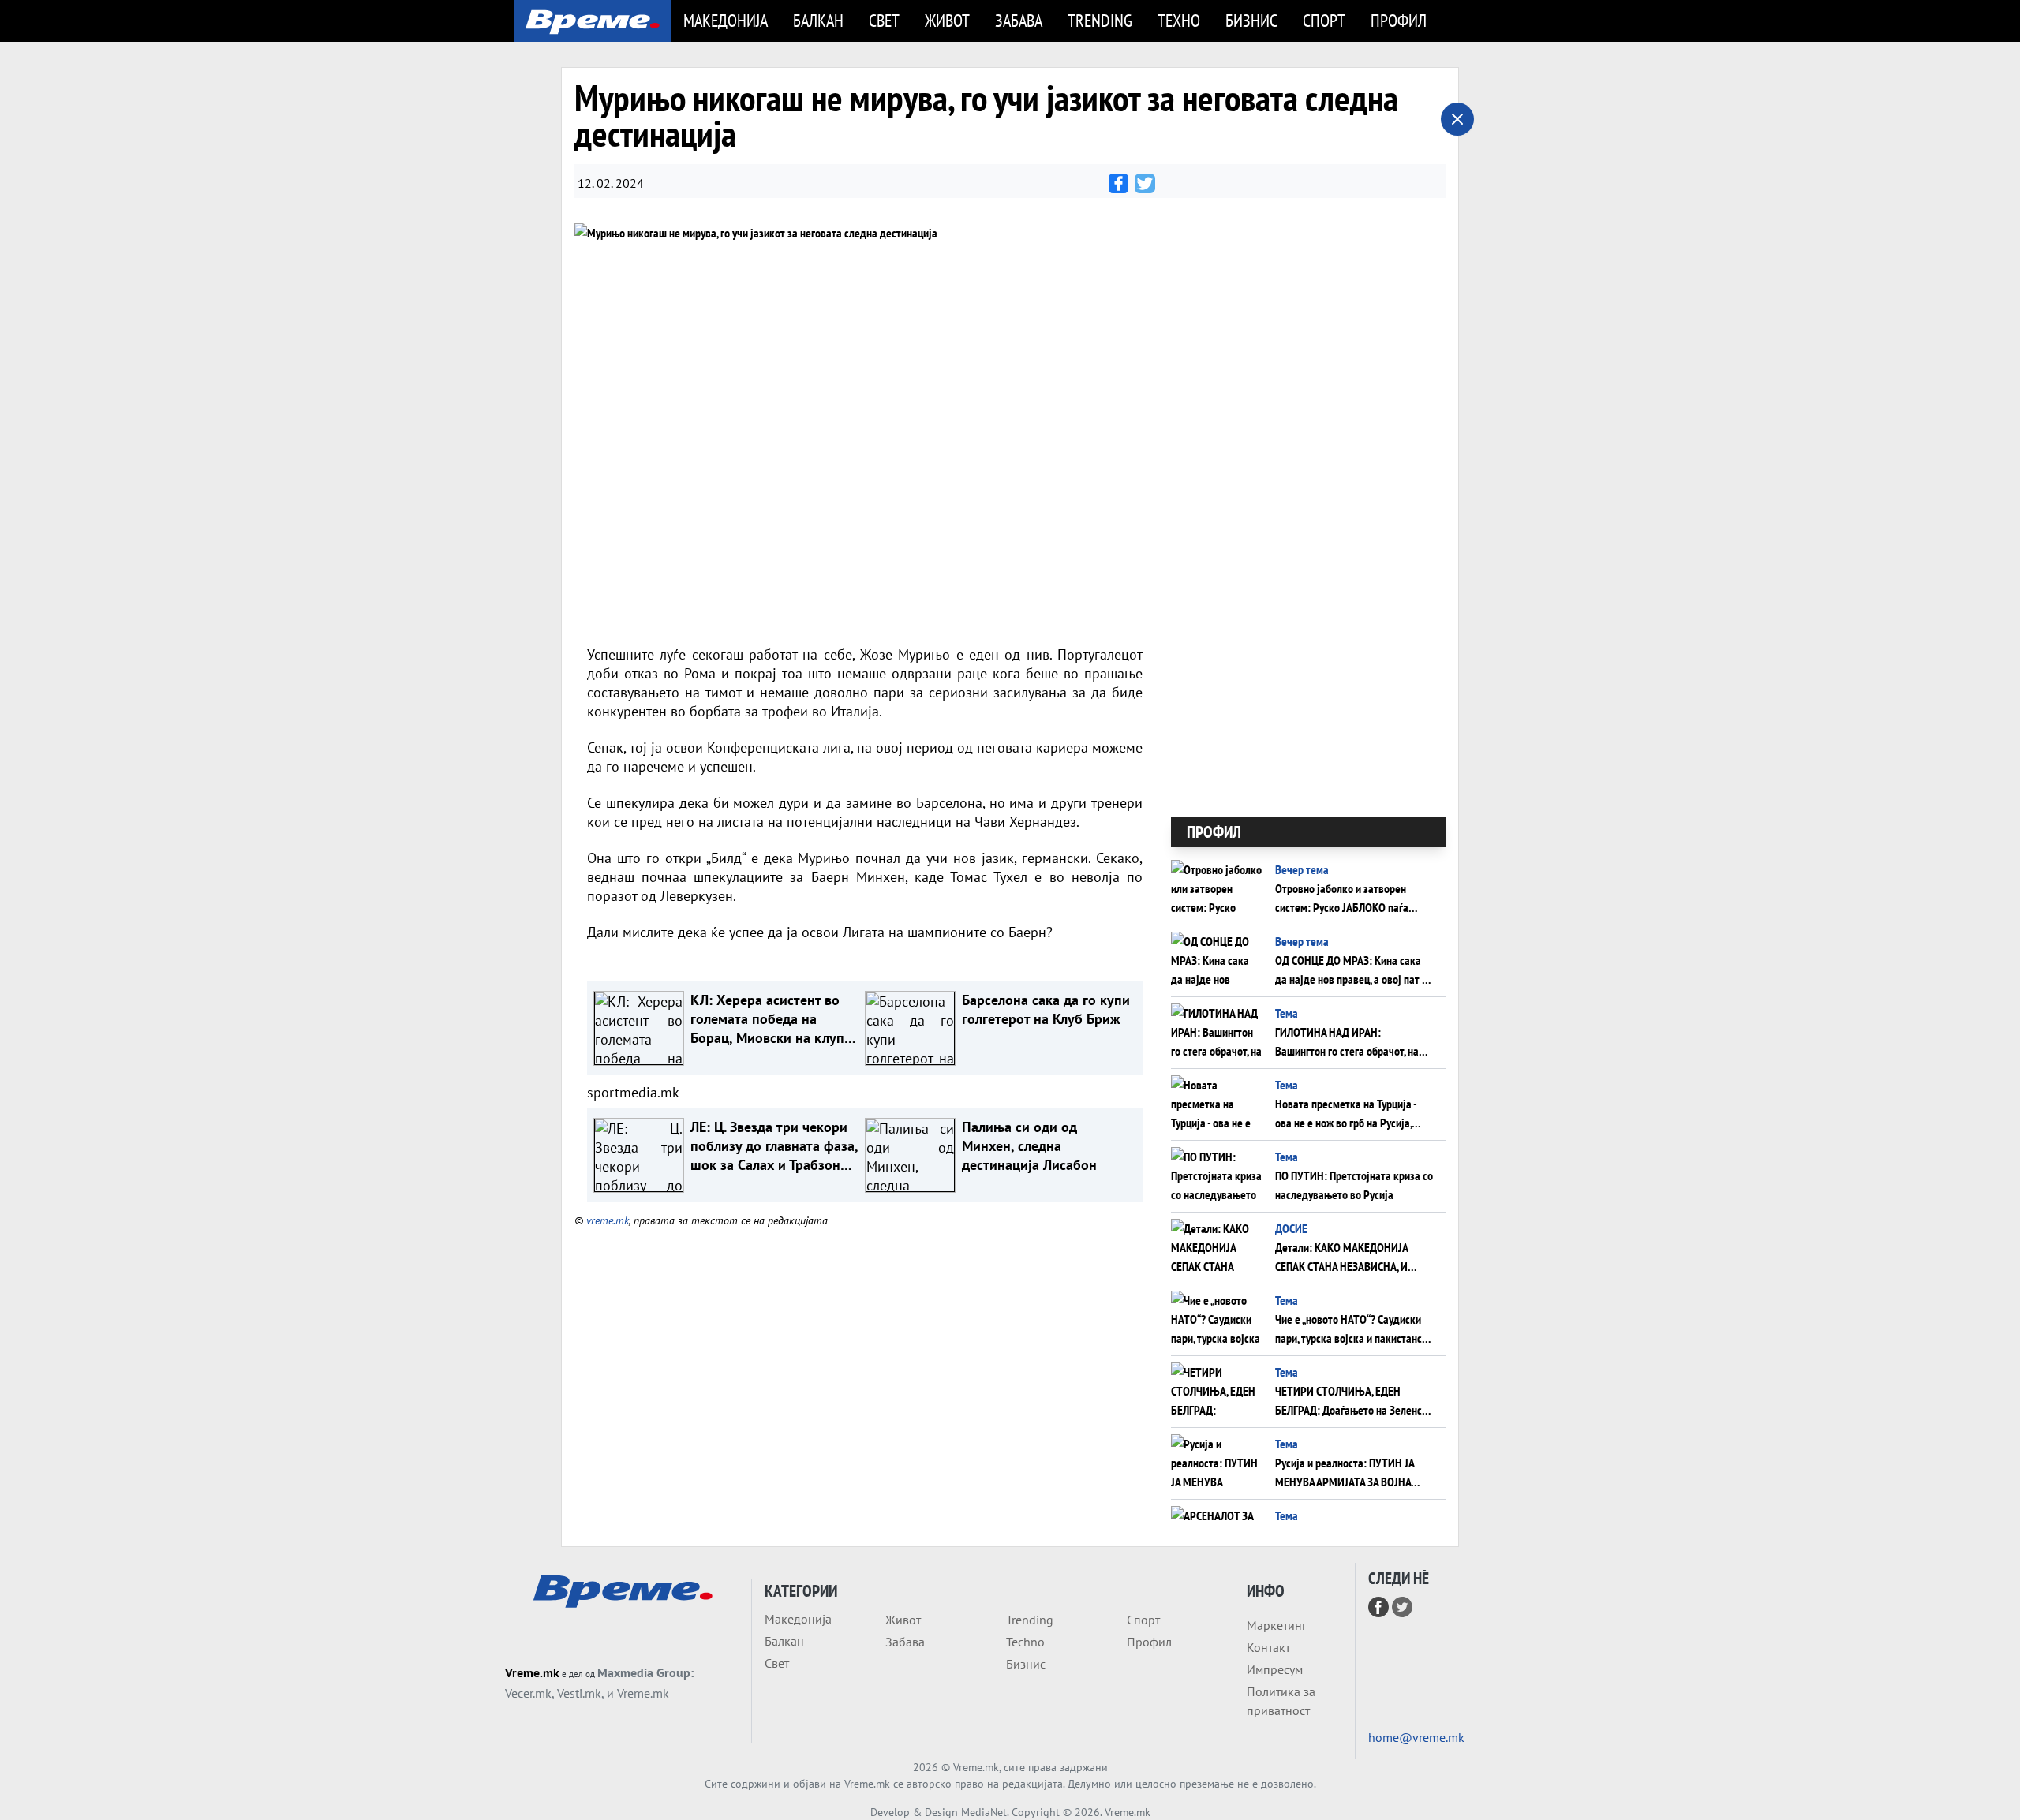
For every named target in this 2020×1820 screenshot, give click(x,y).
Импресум (1275, 1669)
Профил (1399, 20)
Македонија (726, 20)
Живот (947, 20)
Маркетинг (1277, 1625)
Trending (1100, 20)
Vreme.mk (532, 1672)
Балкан (818, 20)
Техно (1179, 20)
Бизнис (1251, 20)
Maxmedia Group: (645, 1672)
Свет (884, 20)
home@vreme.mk (1416, 1737)
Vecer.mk (528, 1693)
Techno (1025, 1642)
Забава (1019, 20)
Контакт (1268, 1647)
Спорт (1324, 20)
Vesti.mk (579, 1693)
